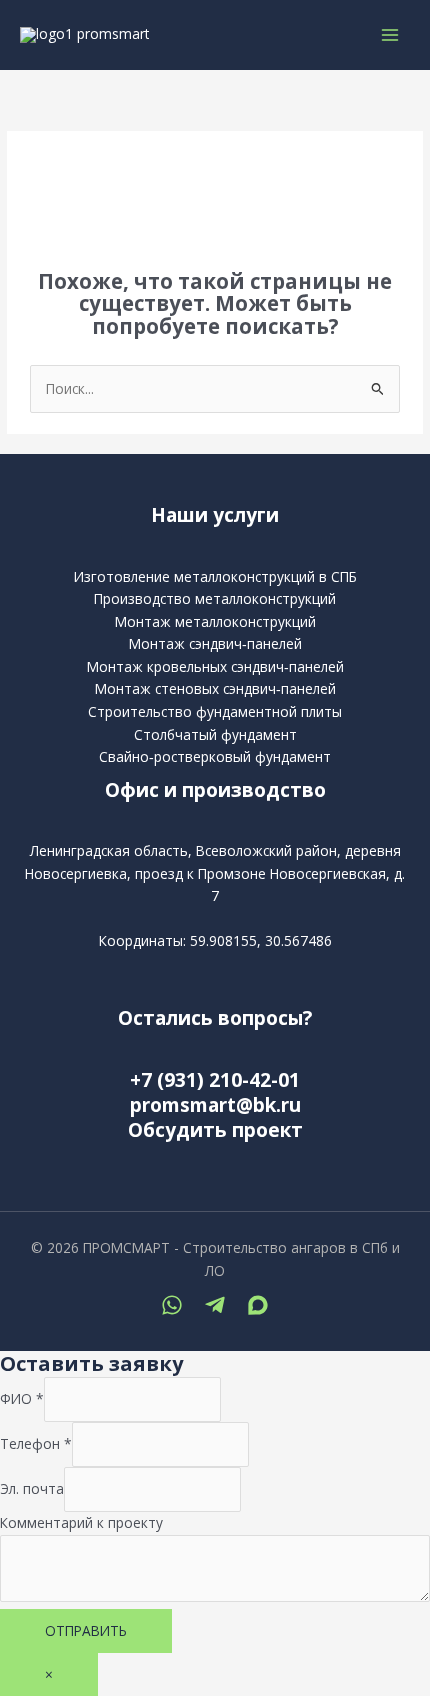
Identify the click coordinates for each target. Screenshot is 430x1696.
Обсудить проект (215, 1130)
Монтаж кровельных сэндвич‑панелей (215, 666)
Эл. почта (32, 1488)
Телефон (36, 1443)
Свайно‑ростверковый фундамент (215, 756)
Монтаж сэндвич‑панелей (215, 643)
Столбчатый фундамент (215, 734)
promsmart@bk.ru (215, 1105)
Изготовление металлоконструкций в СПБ (215, 576)
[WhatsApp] (172, 1305)
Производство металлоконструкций (215, 598)
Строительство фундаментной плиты (215, 711)
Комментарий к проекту (81, 1522)
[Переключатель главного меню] (390, 34)
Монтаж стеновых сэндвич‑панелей (215, 688)
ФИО (22, 1398)
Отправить (86, 1630)
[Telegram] (215, 1305)
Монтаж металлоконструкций (215, 621)
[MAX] (258, 1305)
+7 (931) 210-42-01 (215, 1080)
